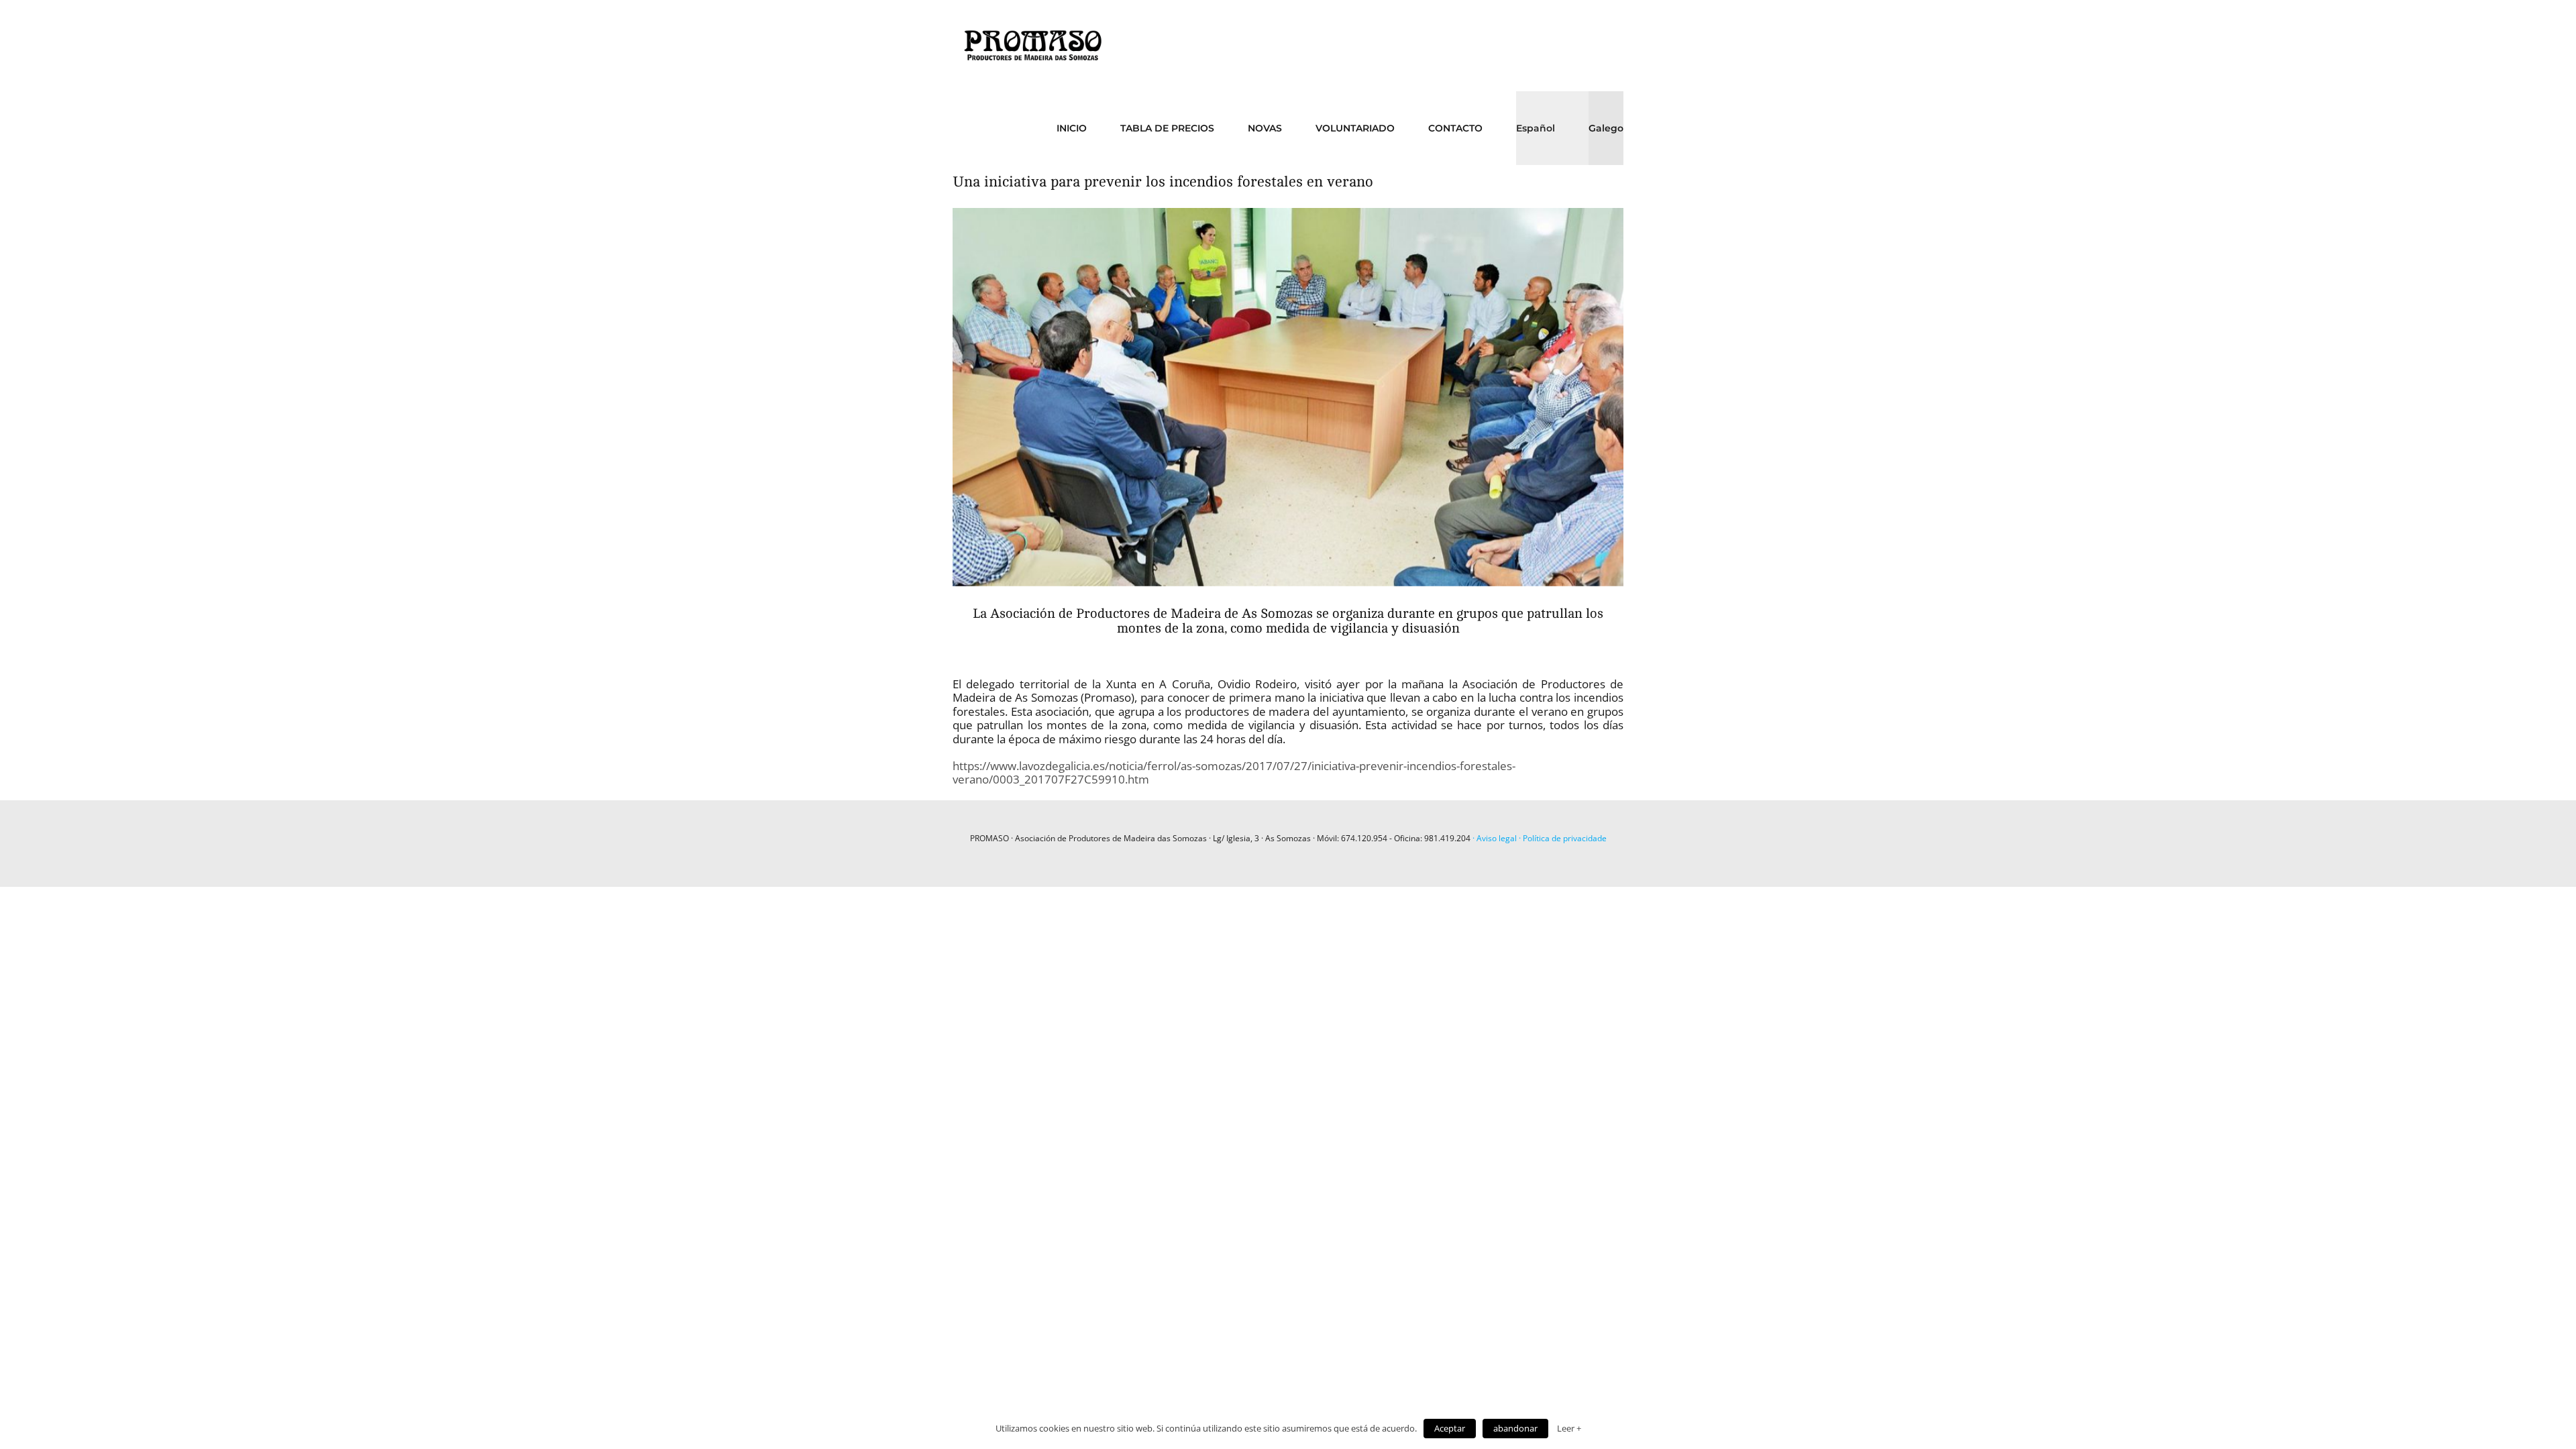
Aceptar (1450, 1428)
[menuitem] (1088, 128)
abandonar (1515, 1428)
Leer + (1569, 1428)
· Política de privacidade (1562, 838)
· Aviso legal (1495, 838)
